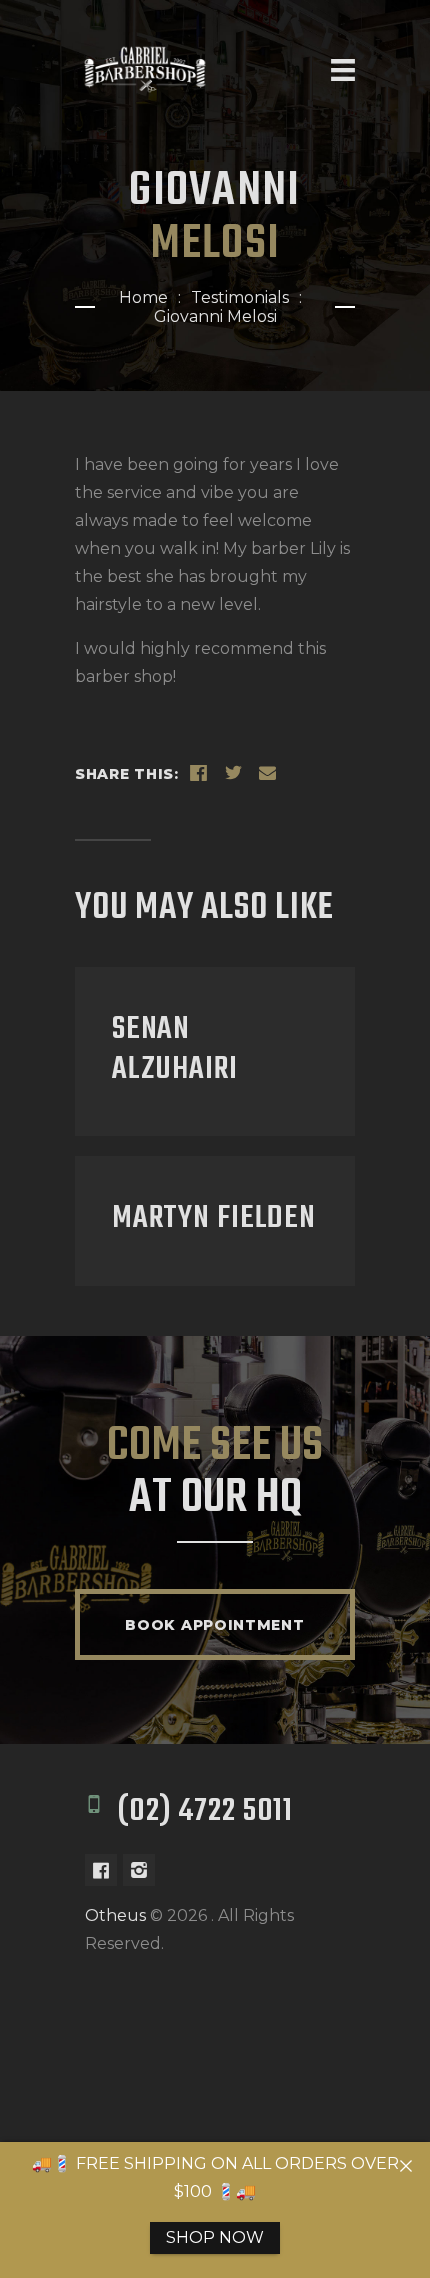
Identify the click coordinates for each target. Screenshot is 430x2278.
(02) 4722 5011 (205, 1812)
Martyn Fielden (214, 1219)
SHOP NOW (215, 2237)
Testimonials (240, 297)
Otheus (115, 1915)
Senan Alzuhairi (175, 1050)
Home (143, 297)
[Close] (406, 2166)
